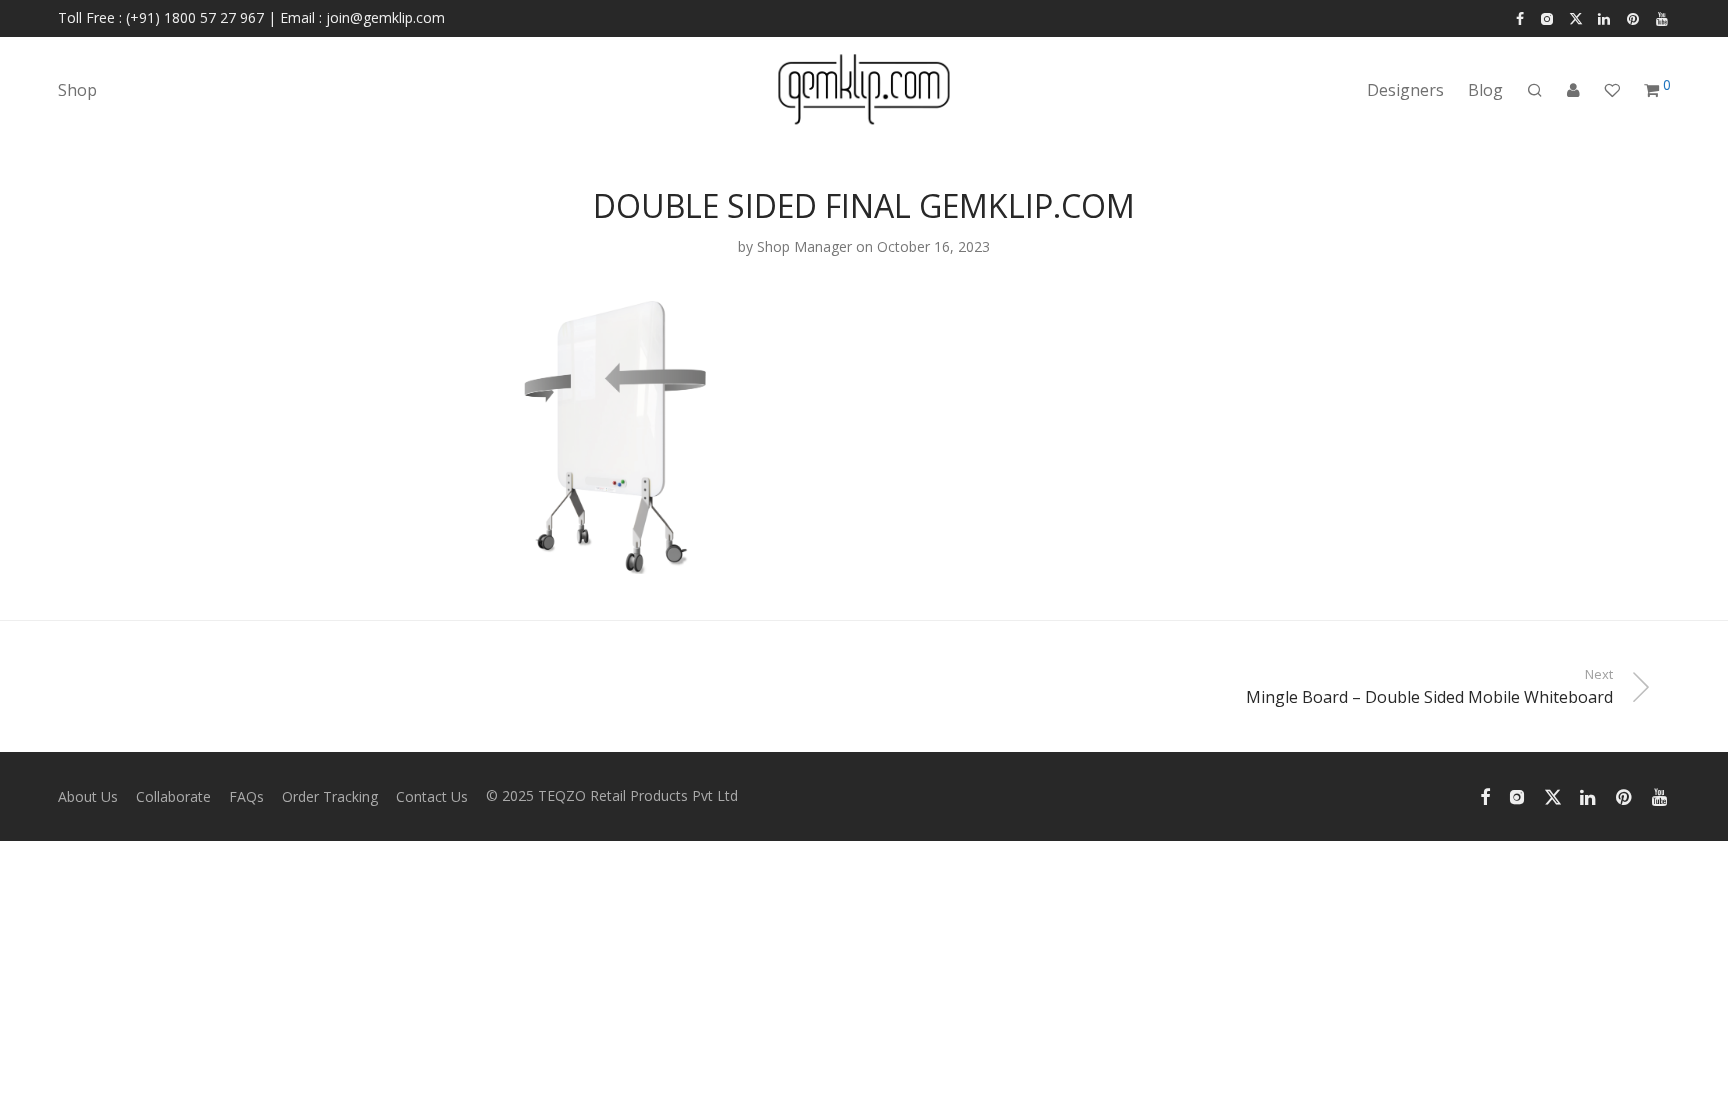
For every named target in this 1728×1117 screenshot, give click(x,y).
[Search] (1535, 90)
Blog (1485, 90)
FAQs (246, 796)
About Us (88, 796)
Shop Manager (804, 246)
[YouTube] (1663, 17)
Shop (77, 90)
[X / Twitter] (1576, 17)
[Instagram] (1546, 17)
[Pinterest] (1634, 17)
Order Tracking (330, 796)
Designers (1405, 90)
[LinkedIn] (1605, 17)
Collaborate (173, 796)
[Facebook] (1520, 17)
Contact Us (432, 796)
